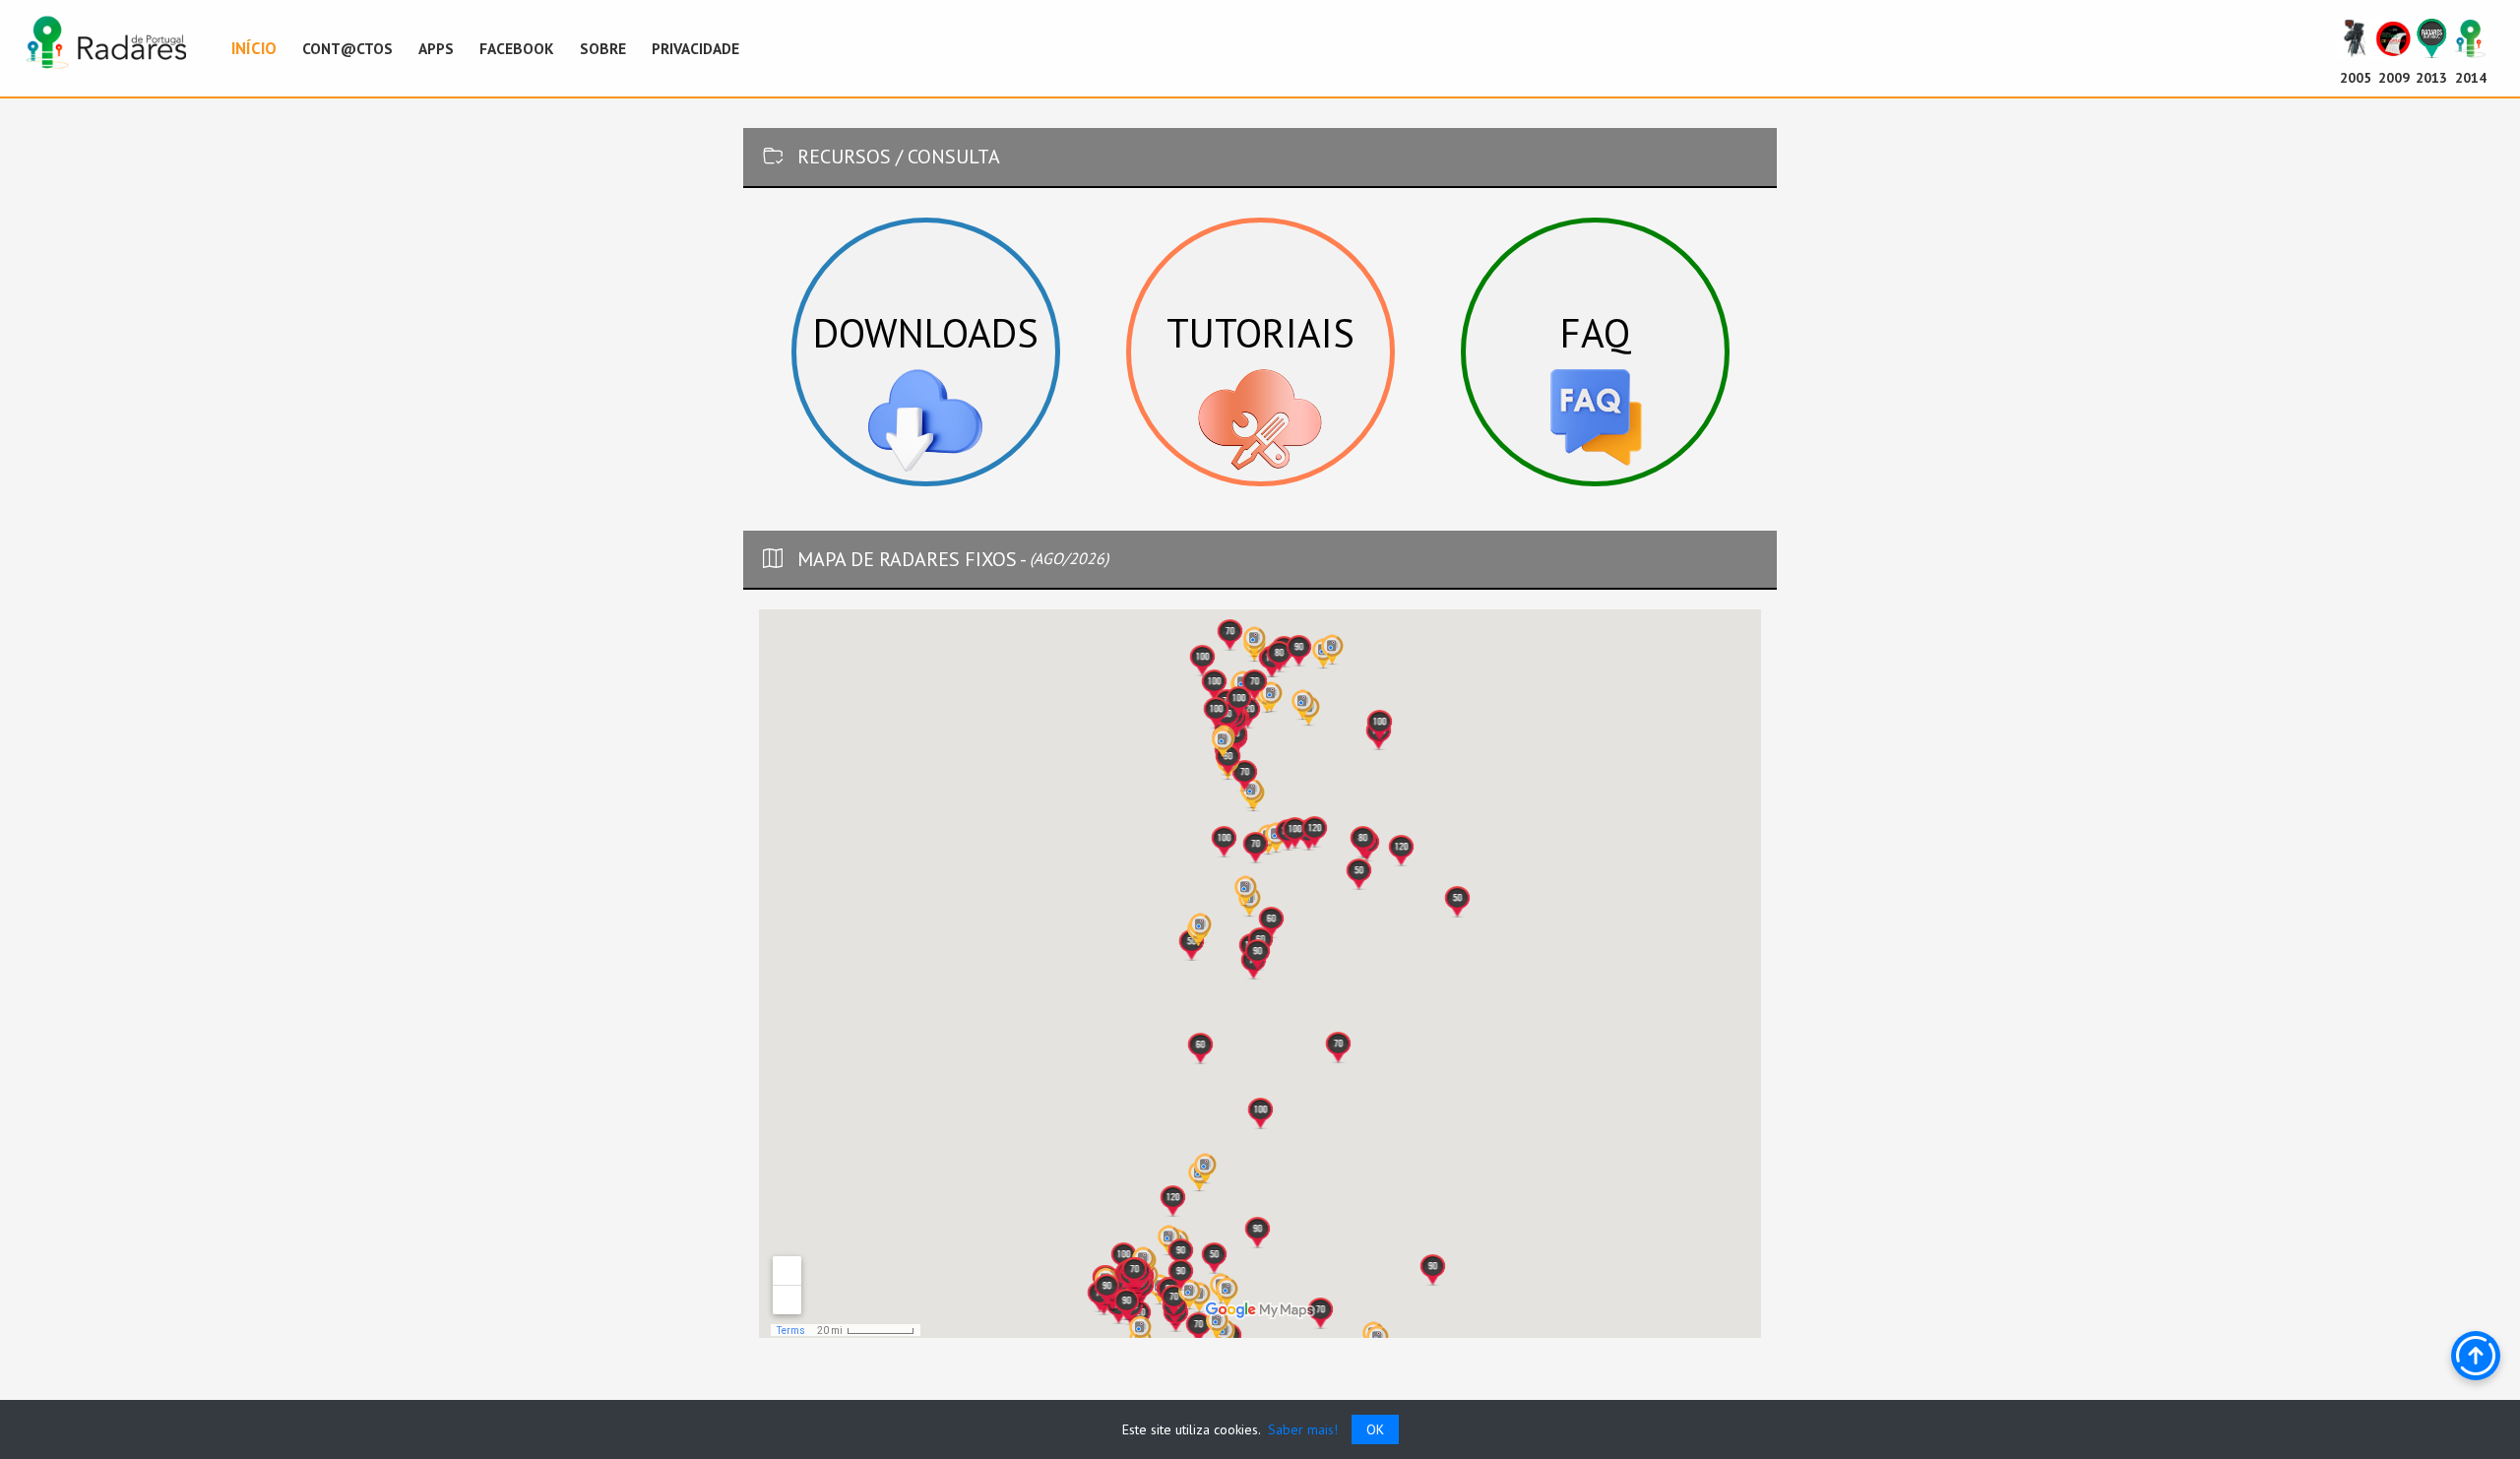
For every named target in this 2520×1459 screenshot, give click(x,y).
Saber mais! (1301, 1429)
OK (1375, 1429)
